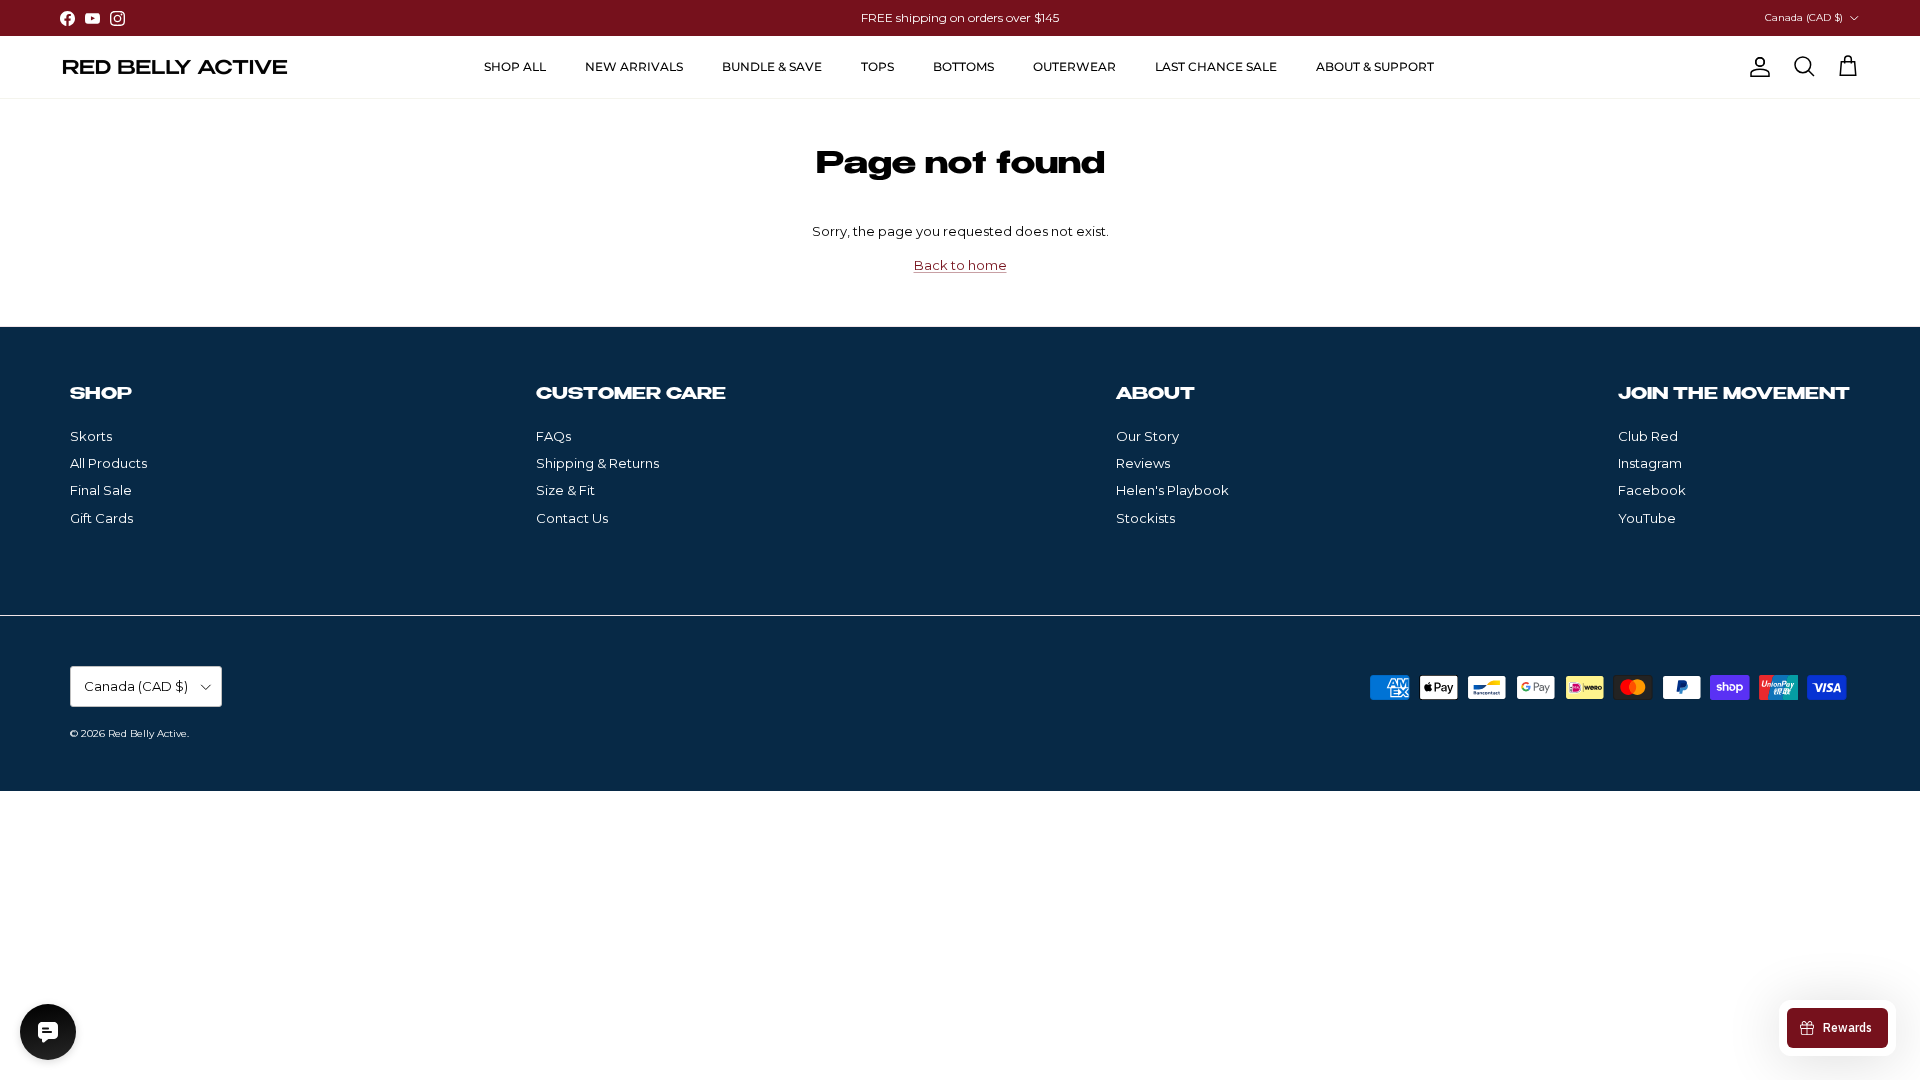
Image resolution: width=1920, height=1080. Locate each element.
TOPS (877, 66)
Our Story (1147, 436)
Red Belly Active (147, 733)
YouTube (1647, 518)
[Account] (1756, 67)
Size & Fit (565, 490)
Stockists (1145, 518)
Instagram (1650, 463)
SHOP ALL (515, 66)
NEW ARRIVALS (634, 66)
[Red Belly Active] (175, 67)
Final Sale (101, 490)
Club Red (1648, 436)
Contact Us (572, 518)
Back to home (960, 265)
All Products (108, 463)
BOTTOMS (963, 66)
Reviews (1143, 463)
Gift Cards (101, 518)
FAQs (553, 436)
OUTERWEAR (1074, 66)
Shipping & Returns (597, 463)
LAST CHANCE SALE (1216, 66)
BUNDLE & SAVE (772, 66)
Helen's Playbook (1172, 490)
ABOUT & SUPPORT (1375, 66)
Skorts (91, 436)
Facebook (1652, 490)
